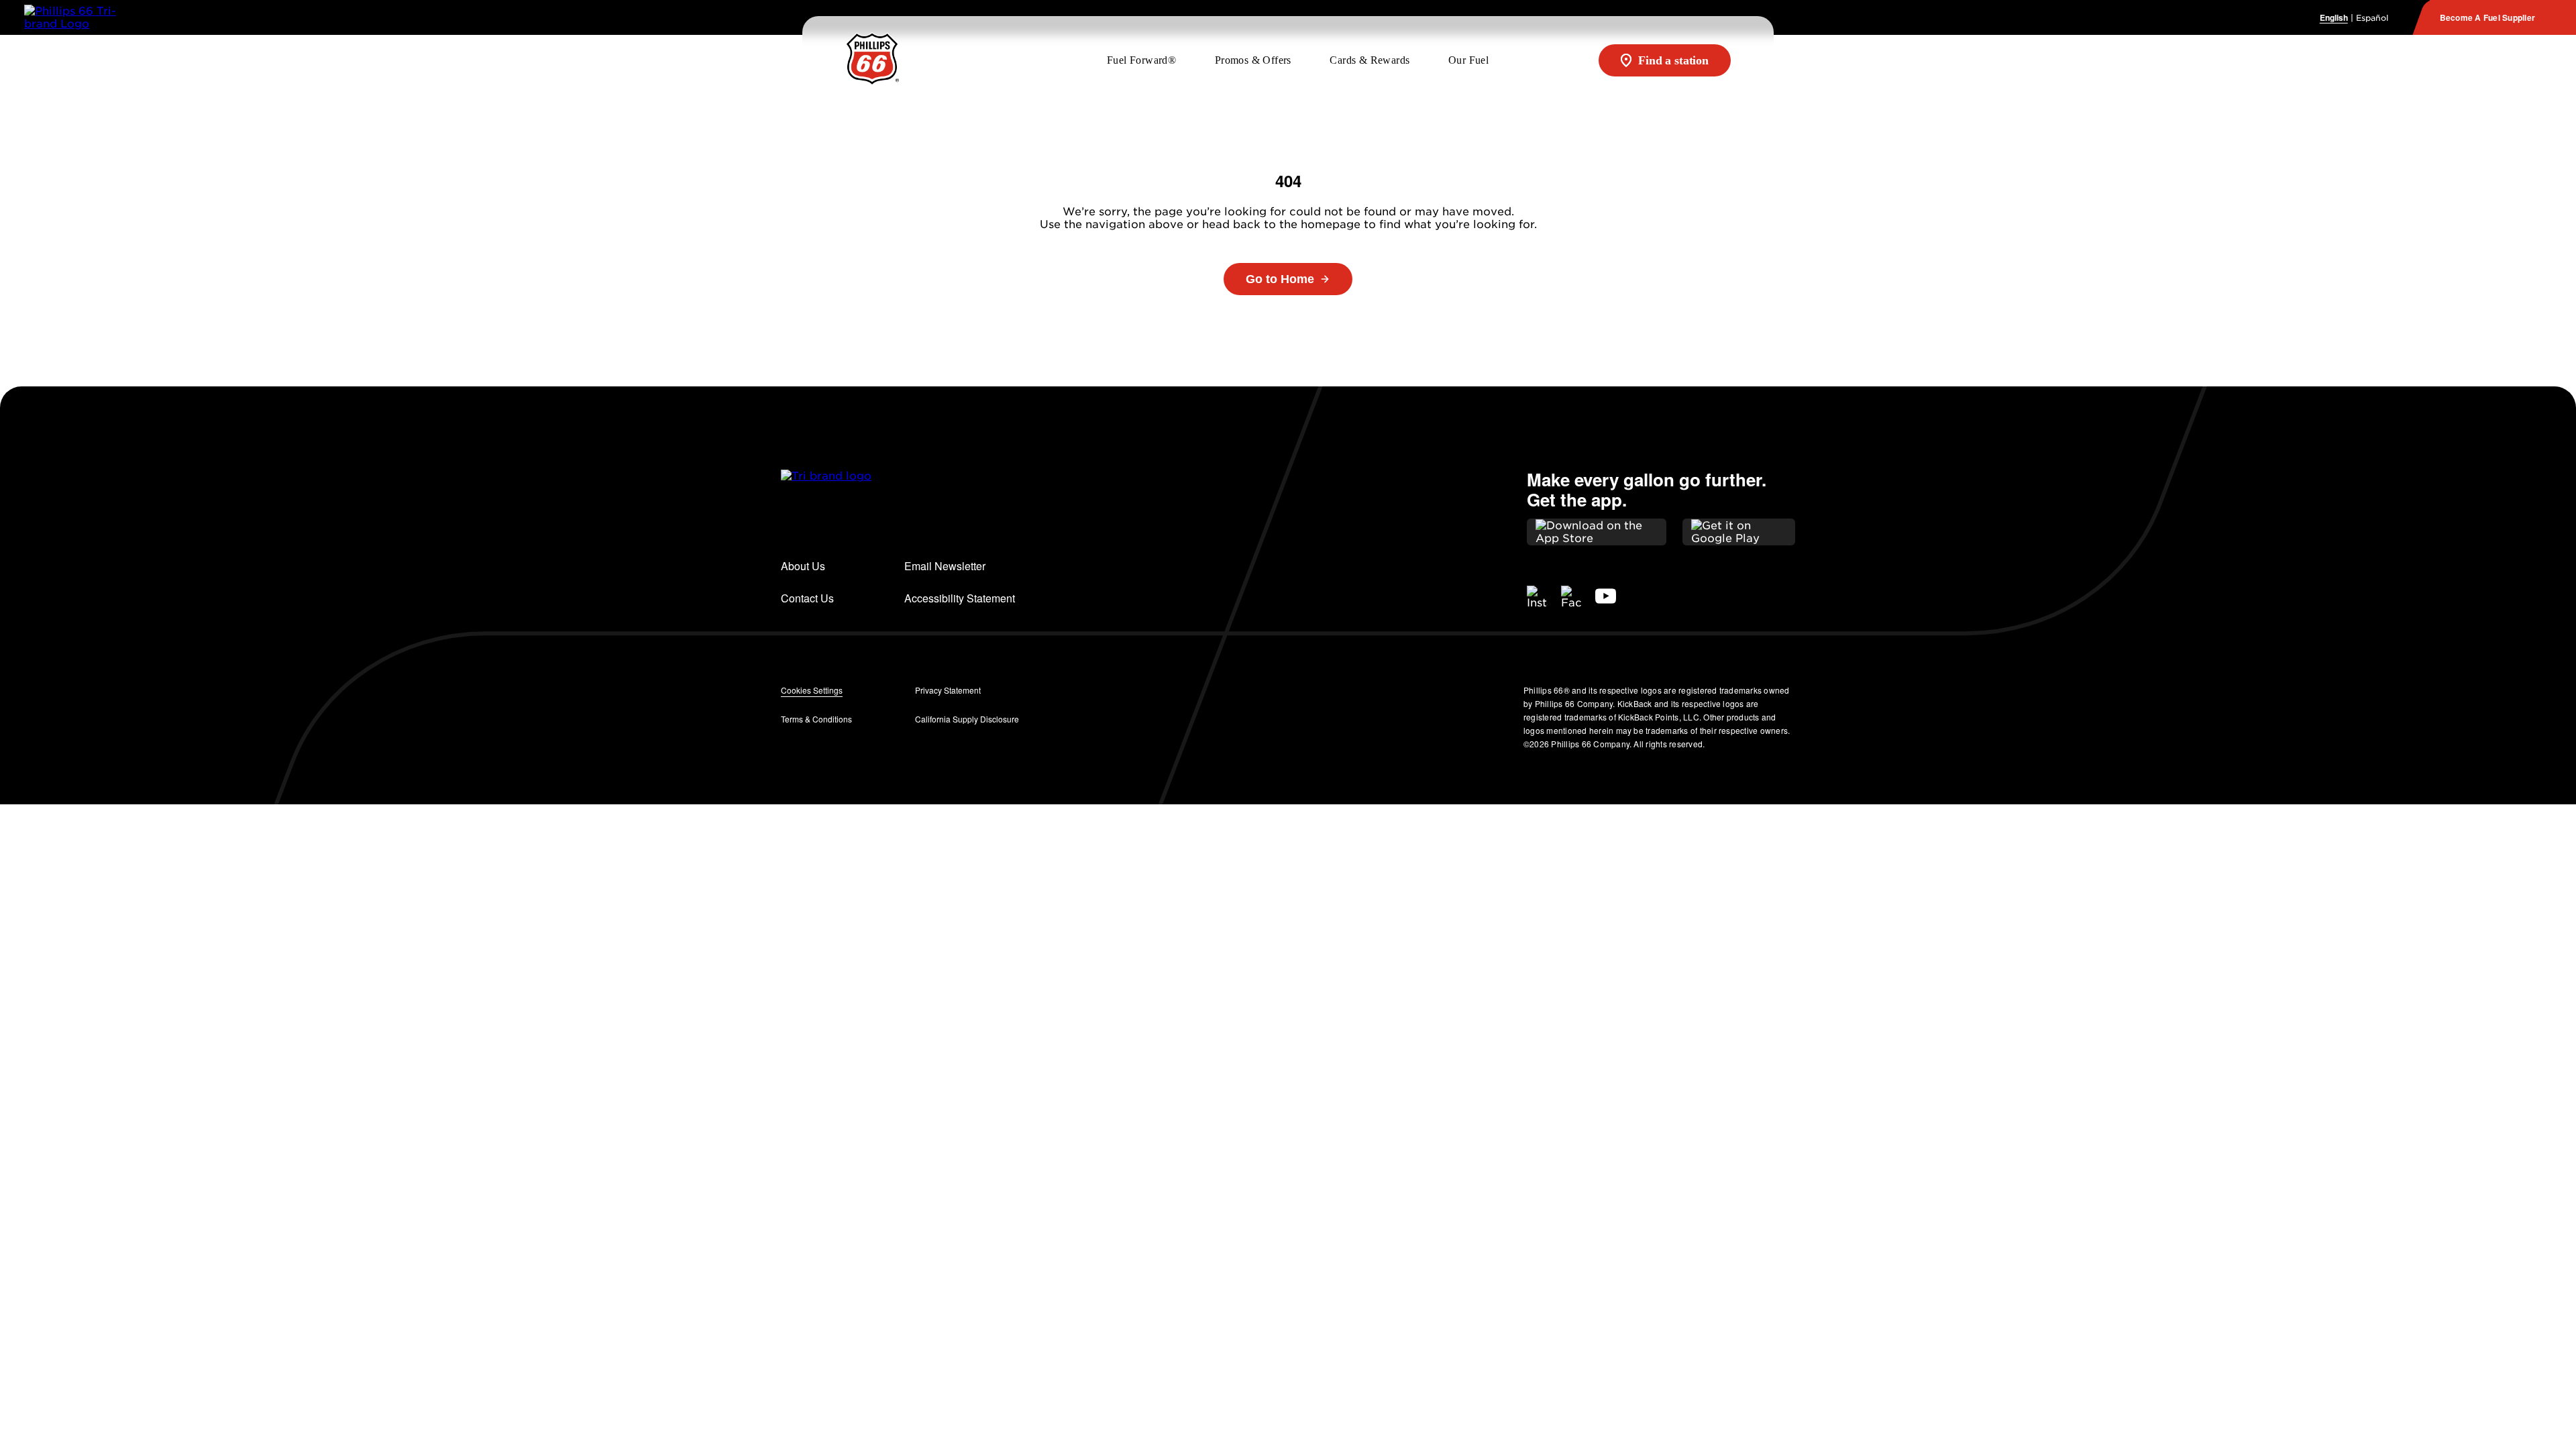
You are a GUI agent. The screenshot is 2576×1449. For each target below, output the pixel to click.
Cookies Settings (812, 690)
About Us (803, 566)
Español (2372, 18)
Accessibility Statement (961, 598)
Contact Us (807, 598)
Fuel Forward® (1141, 60)
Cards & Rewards (1370, 60)
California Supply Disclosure (967, 719)
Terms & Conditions (816, 719)
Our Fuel (1468, 60)
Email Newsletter (945, 566)
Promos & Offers (1253, 60)
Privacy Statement (948, 690)
